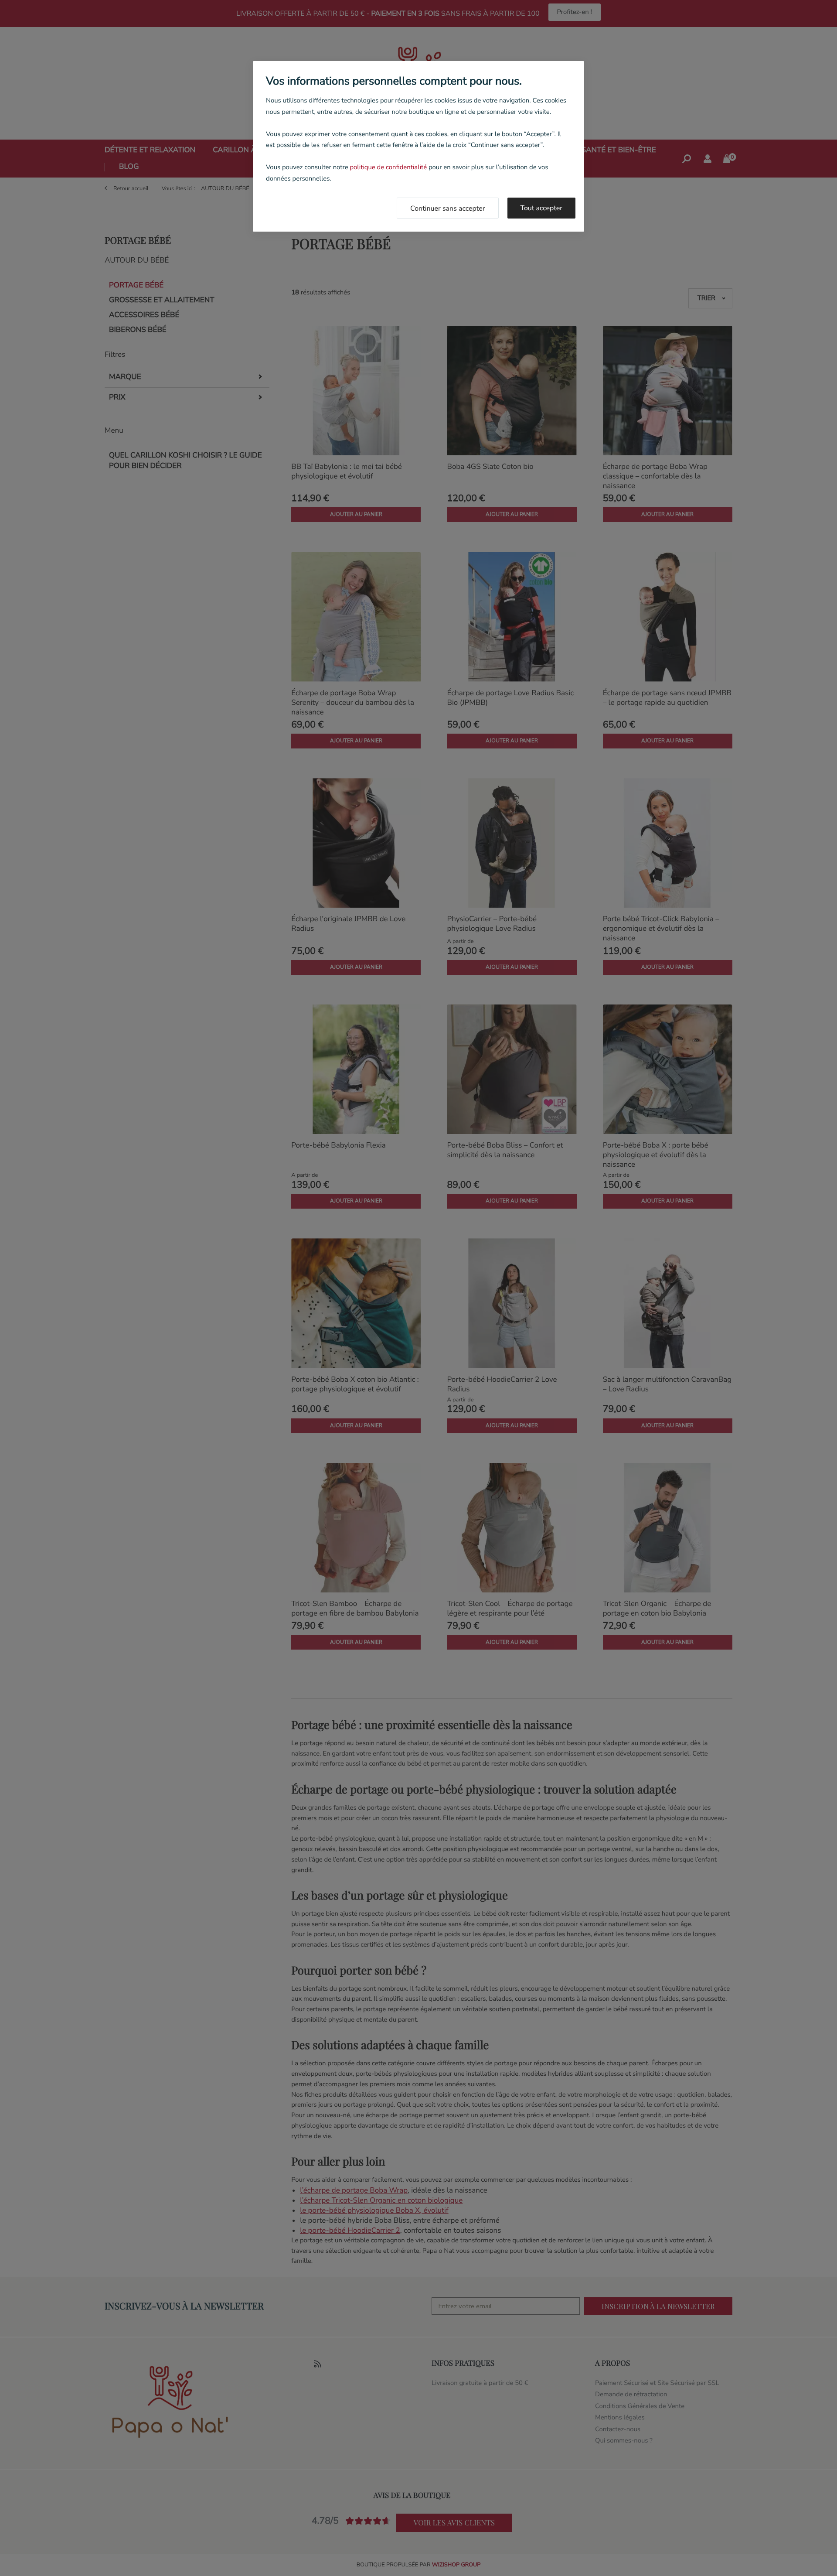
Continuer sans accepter (448, 208)
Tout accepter (542, 208)
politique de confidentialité (388, 167)
